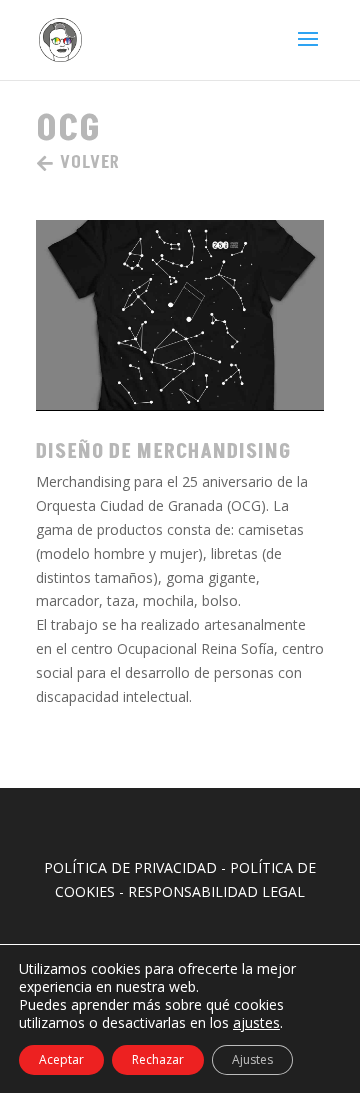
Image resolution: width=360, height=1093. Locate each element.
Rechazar (158, 1059)
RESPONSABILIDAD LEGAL (216, 891)
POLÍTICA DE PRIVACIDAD (130, 867)
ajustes (256, 1023)
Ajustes (252, 1059)
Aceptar (61, 1059)
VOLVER (90, 162)
